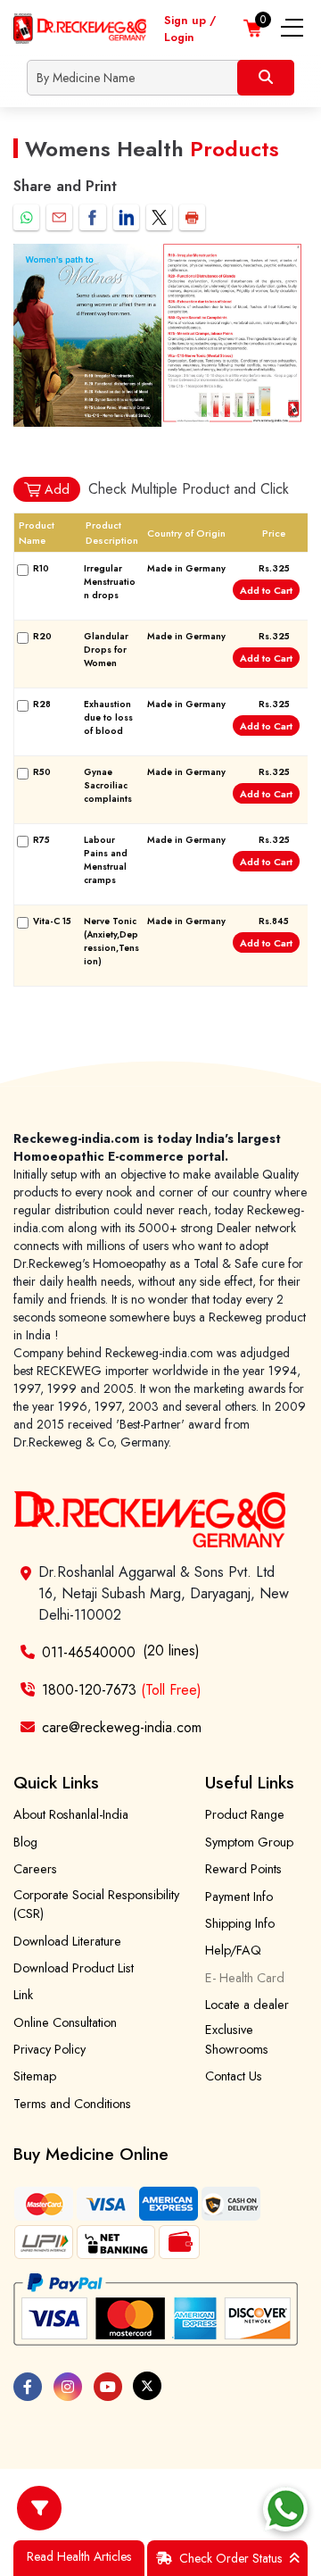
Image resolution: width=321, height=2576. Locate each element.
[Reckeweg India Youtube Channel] (108, 2387)
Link (23, 1995)
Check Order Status (230, 2558)
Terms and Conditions (72, 2104)
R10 (41, 568)
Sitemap (35, 2076)
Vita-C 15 (52, 921)
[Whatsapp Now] (285, 2509)
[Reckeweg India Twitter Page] (147, 2386)
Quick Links (56, 1782)
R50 (42, 772)
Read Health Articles (79, 2556)
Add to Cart (266, 590)
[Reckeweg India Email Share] (59, 217)
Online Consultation (65, 2022)
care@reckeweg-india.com (122, 1727)
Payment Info (239, 1897)
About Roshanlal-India (71, 1814)
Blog (25, 1842)
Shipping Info (240, 1923)
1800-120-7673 (122, 1690)
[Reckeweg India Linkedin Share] (126, 217)
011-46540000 (89, 1652)
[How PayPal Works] (156, 2310)
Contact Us (234, 2076)
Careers (35, 1869)
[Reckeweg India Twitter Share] (159, 217)
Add (57, 489)
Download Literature (67, 1941)
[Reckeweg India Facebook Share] (92, 217)
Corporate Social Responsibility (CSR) (96, 1905)
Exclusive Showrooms (237, 2039)
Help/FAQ (233, 1950)
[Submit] (266, 78)
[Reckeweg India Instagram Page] (68, 2387)
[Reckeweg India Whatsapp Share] (26, 217)
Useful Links (250, 1782)
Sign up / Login (190, 29)
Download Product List (74, 1968)
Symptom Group (249, 1842)
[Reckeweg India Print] (192, 217)
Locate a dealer (247, 2005)
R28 (42, 704)
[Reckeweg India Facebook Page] (28, 2387)
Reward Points (243, 1869)
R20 (42, 636)
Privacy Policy (49, 2049)
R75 (41, 840)
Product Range (245, 1814)
